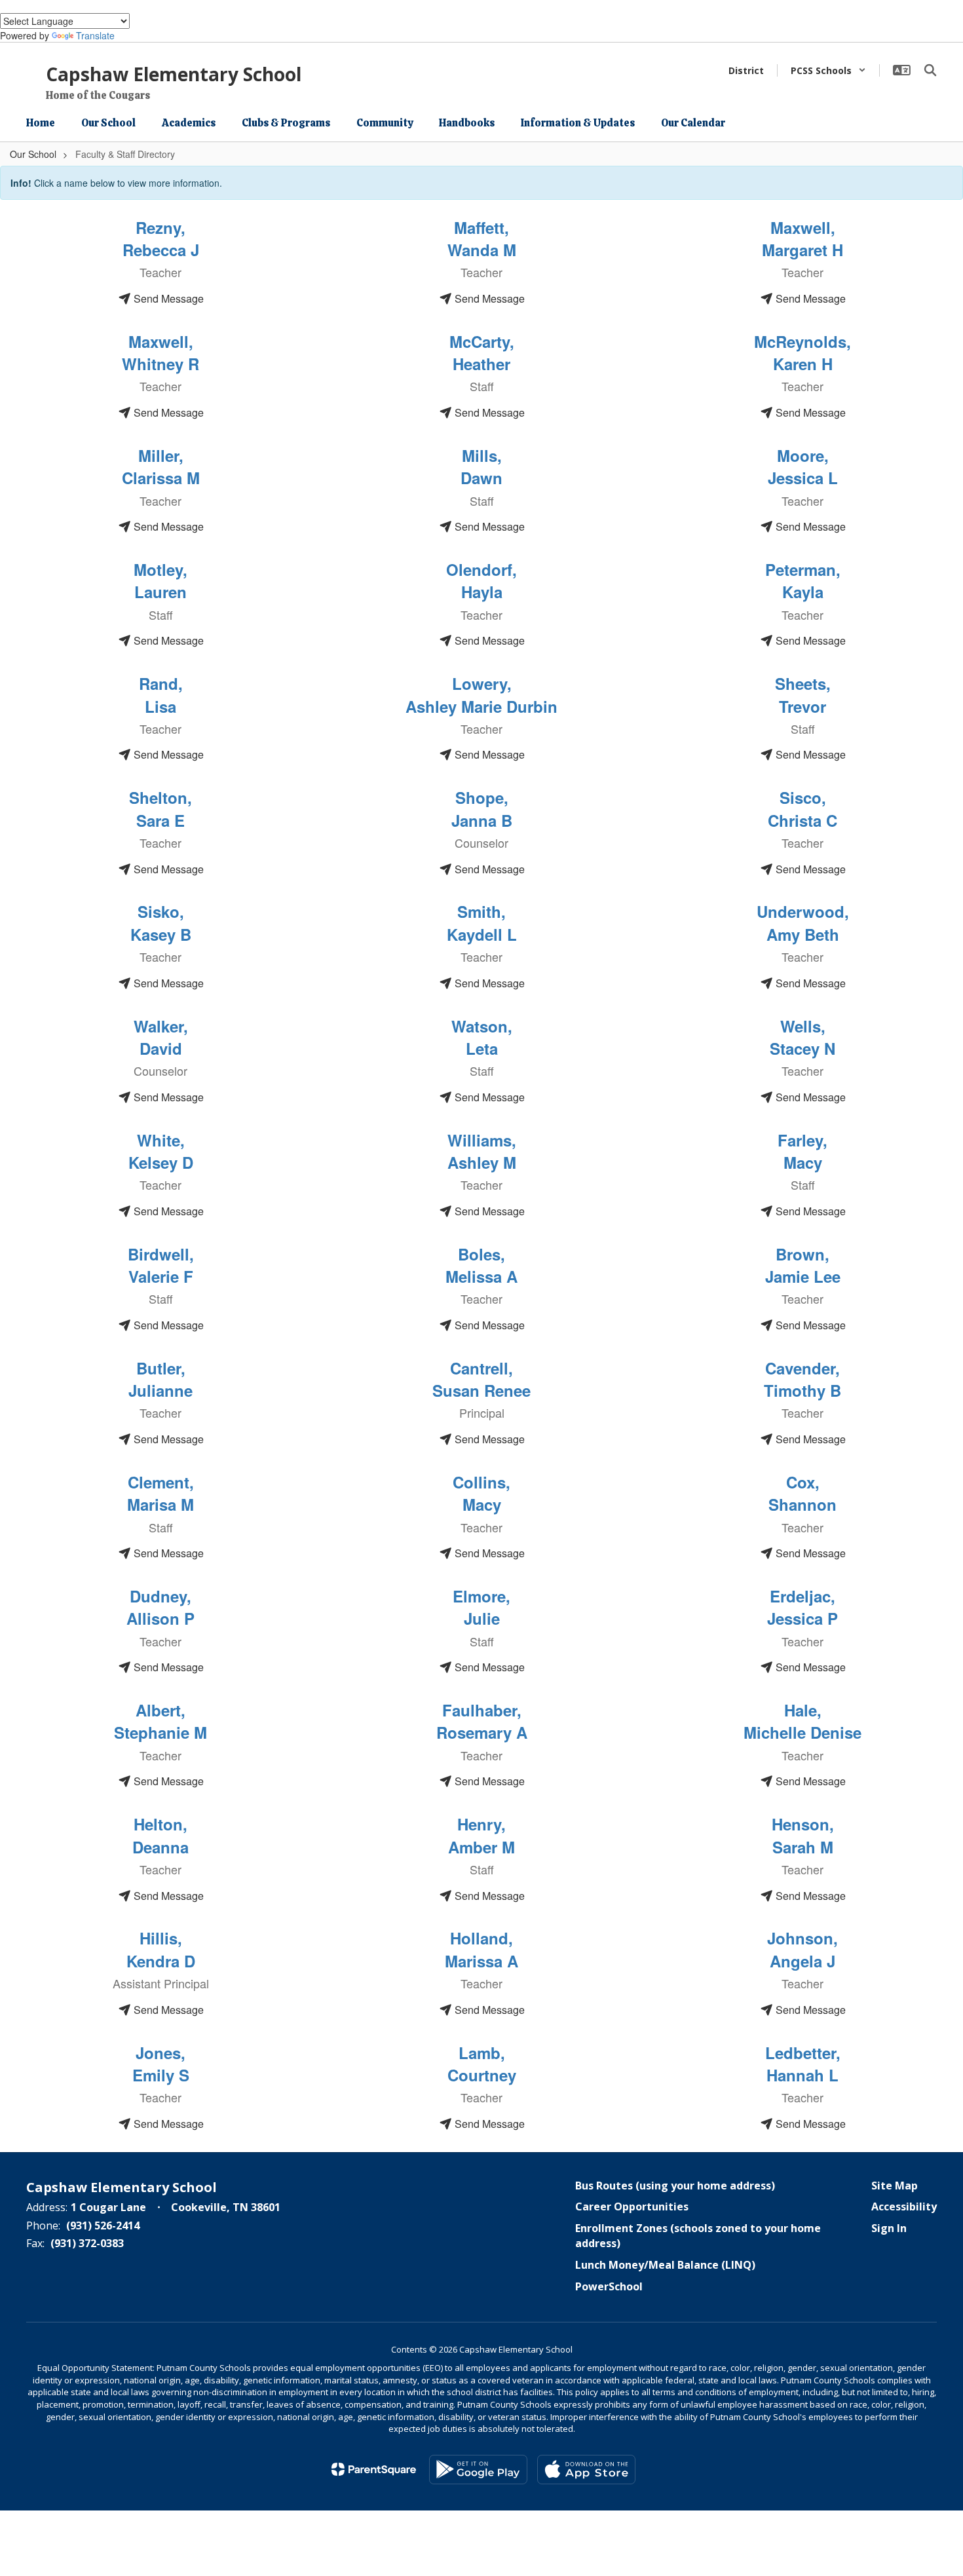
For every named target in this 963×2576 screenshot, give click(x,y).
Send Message (167, 298)
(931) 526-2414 (103, 2226)
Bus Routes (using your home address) (675, 2186)
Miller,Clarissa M (161, 466)
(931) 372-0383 (87, 2243)
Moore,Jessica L (803, 466)
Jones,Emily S (161, 2064)
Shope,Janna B (482, 808)
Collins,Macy (481, 1493)
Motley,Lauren (160, 580)
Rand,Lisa (161, 694)
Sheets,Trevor (803, 694)
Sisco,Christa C (802, 808)
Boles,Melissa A (481, 1265)
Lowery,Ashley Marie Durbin (481, 694)
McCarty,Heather (482, 352)
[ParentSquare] (374, 2469)
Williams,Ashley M (482, 1151)
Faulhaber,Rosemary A (482, 1721)
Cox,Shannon (802, 1493)
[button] (828, 70)
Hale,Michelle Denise (802, 1721)
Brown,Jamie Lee (803, 1265)
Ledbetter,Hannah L (803, 2064)
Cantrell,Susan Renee (481, 1379)
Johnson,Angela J (802, 1949)
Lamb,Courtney (482, 2064)
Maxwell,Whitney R (160, 352)
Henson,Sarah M (803, 1835)
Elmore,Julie (481, 1607)
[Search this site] (930, 70)
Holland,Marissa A (481, 1949)
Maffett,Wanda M (482, 238)
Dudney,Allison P (160, 1607)
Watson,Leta (482, 1037)
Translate (95, 35)
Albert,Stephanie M (160, 1721)
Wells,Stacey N (802, 1037)
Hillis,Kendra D (161, 1949)
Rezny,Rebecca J (161, 238)
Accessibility (904, 2207)
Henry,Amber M (481, 1835)
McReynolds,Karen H (802, 352)
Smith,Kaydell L (482, 922)
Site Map (895, 2186)
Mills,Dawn (481, 466)
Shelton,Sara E (160, 808)
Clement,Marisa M (160, 1493)
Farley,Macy (802, 1151)
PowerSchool (609, 2286)
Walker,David (161, 1037)
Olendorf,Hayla (481, 580)
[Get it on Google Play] (478, 2470)
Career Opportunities (632, 2207)
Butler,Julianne (160, 1379)
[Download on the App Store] (586, 2470)
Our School (33, 154)
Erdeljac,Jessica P (802, 1607)
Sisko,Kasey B (161, 922)
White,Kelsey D (161, 1151)
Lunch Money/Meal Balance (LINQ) (665, 2265)
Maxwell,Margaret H (802, 238)
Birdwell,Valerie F (161, 1265)
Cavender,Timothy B (802, 1379)
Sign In (889, 2228)
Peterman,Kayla (803, 580)
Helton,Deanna (160, 1835)
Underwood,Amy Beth (803, 922)
